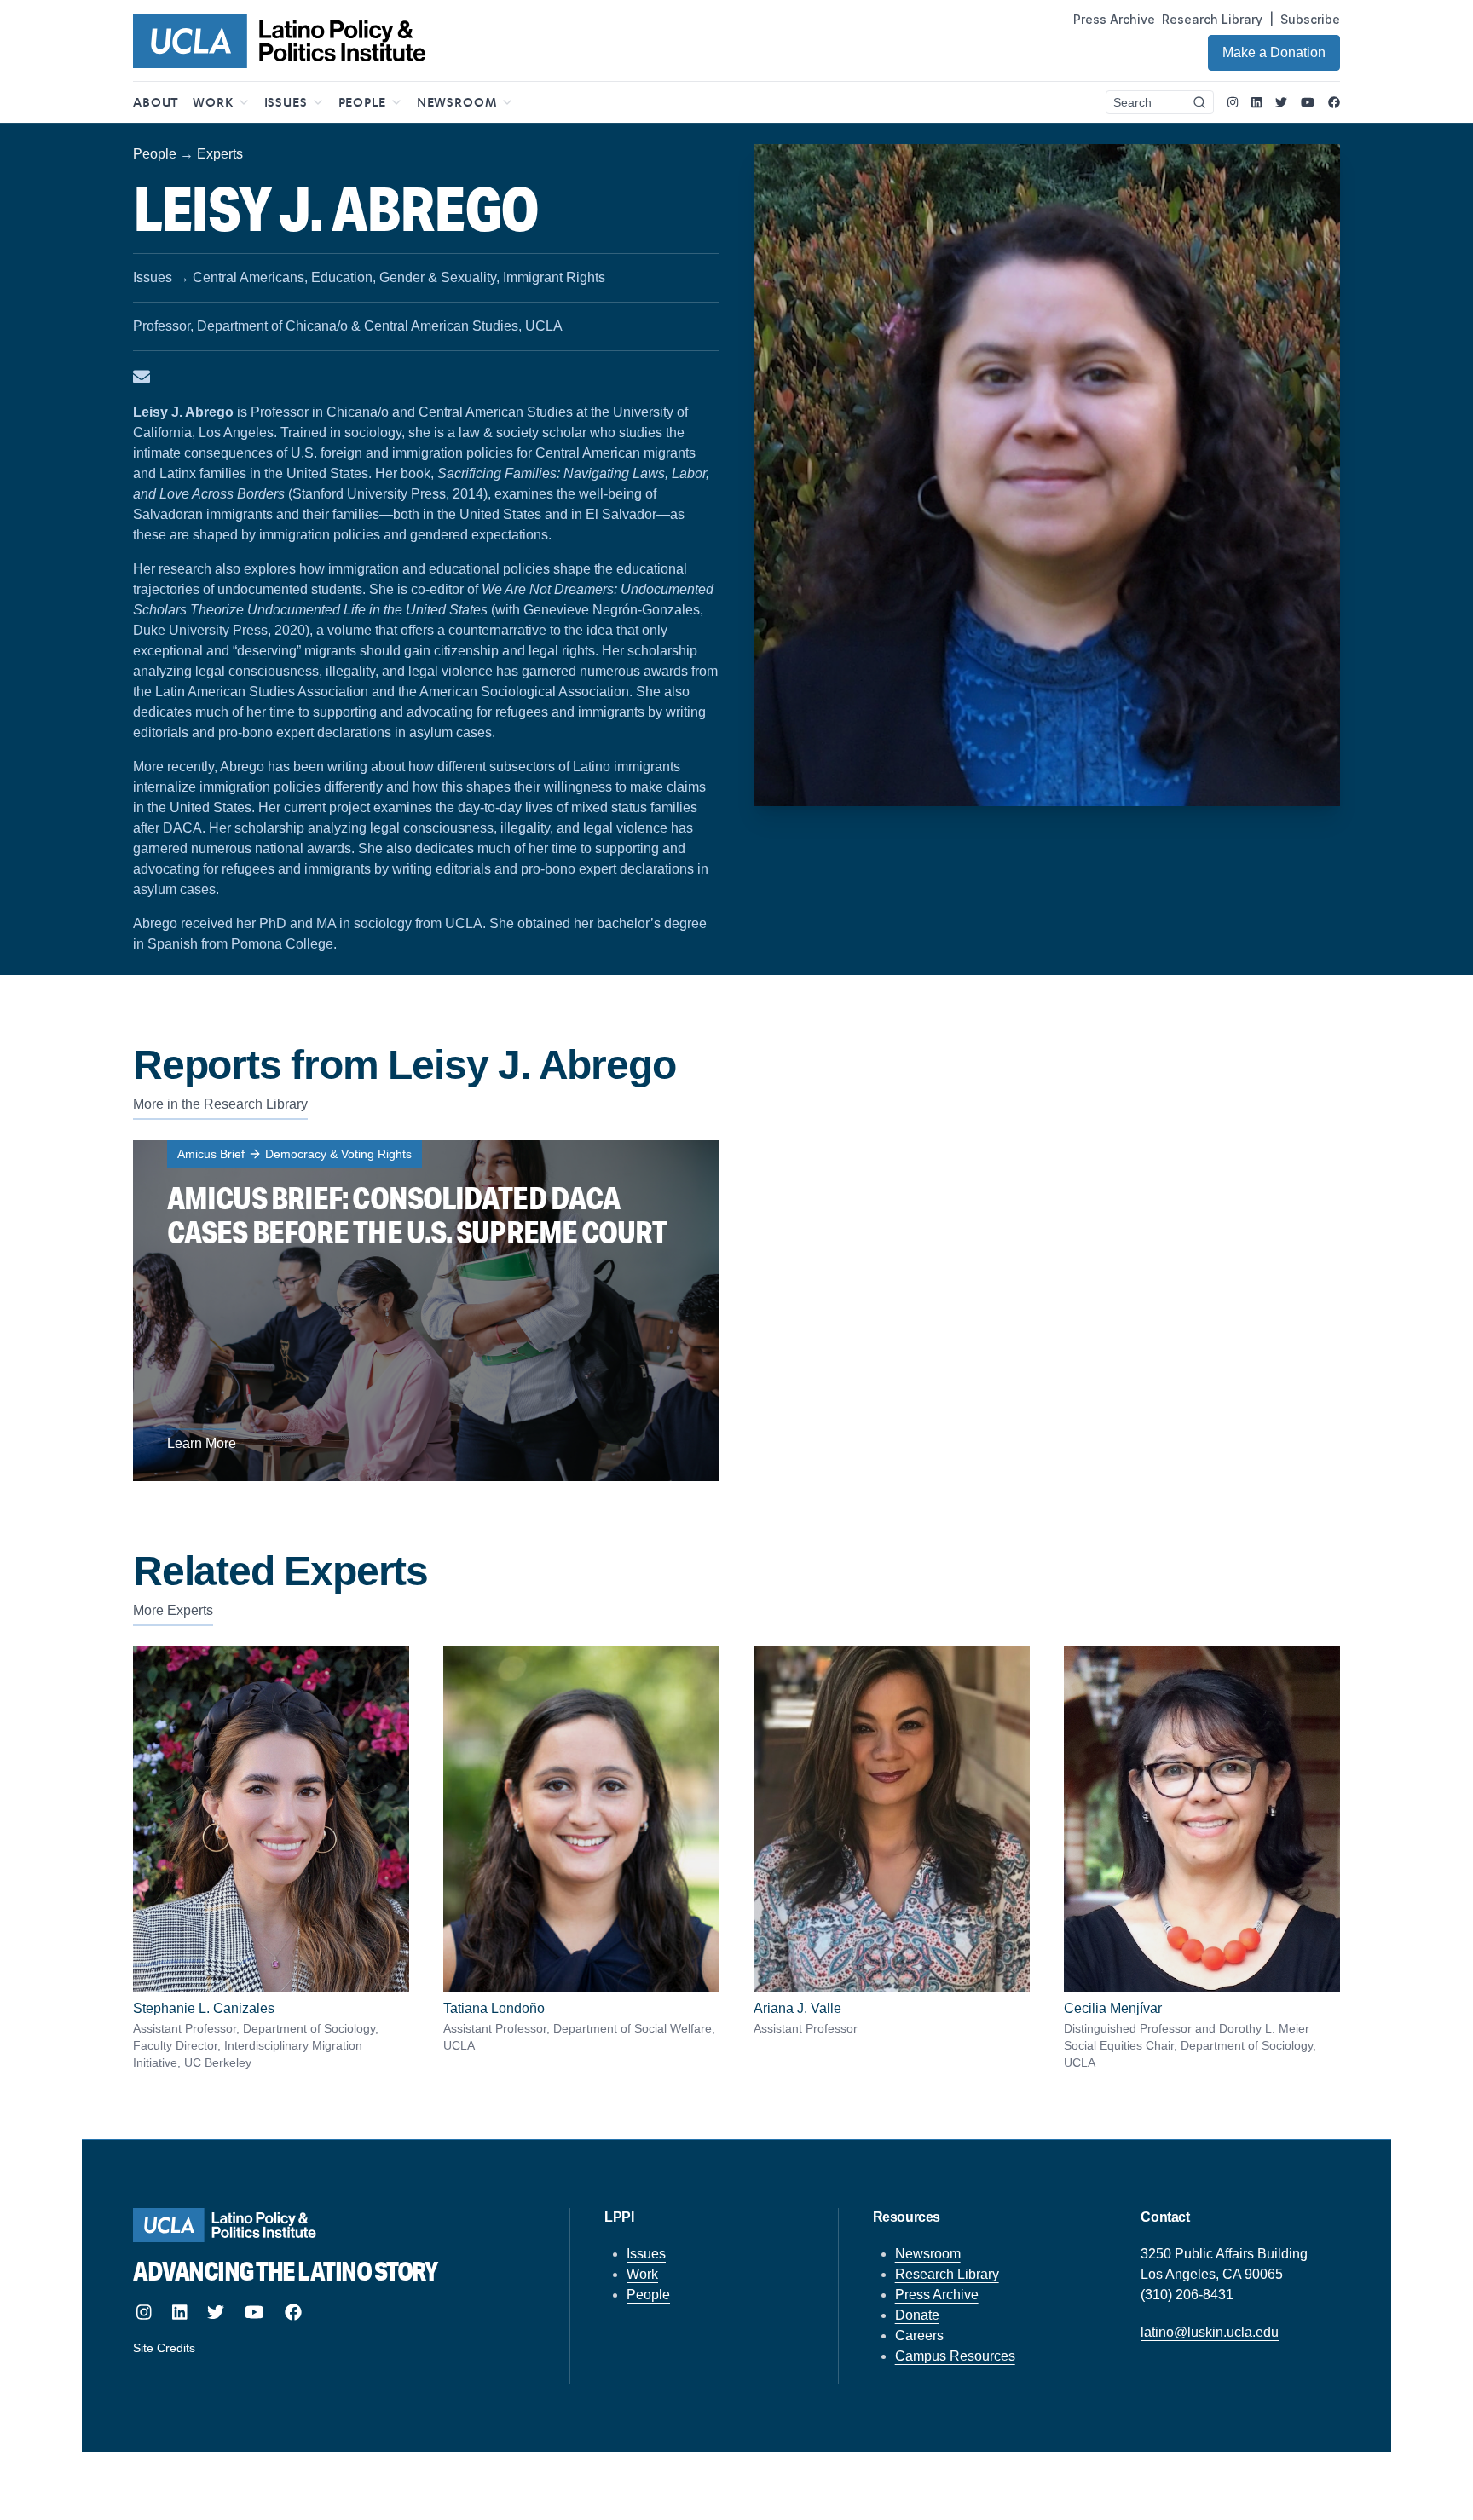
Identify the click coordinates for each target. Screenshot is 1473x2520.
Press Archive (1114, 19)
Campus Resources (955, 2356)
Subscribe (1310, 19)
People (155, 154)
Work (642, 2274)
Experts (220, 154)
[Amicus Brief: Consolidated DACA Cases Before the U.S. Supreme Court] (426, 1311)
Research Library (1212, 19)
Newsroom (928, 2254)
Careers (919, 2335)
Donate (917, 2315)
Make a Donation (1274, 52)
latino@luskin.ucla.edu (1210, 2332)
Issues (646, 2254)
